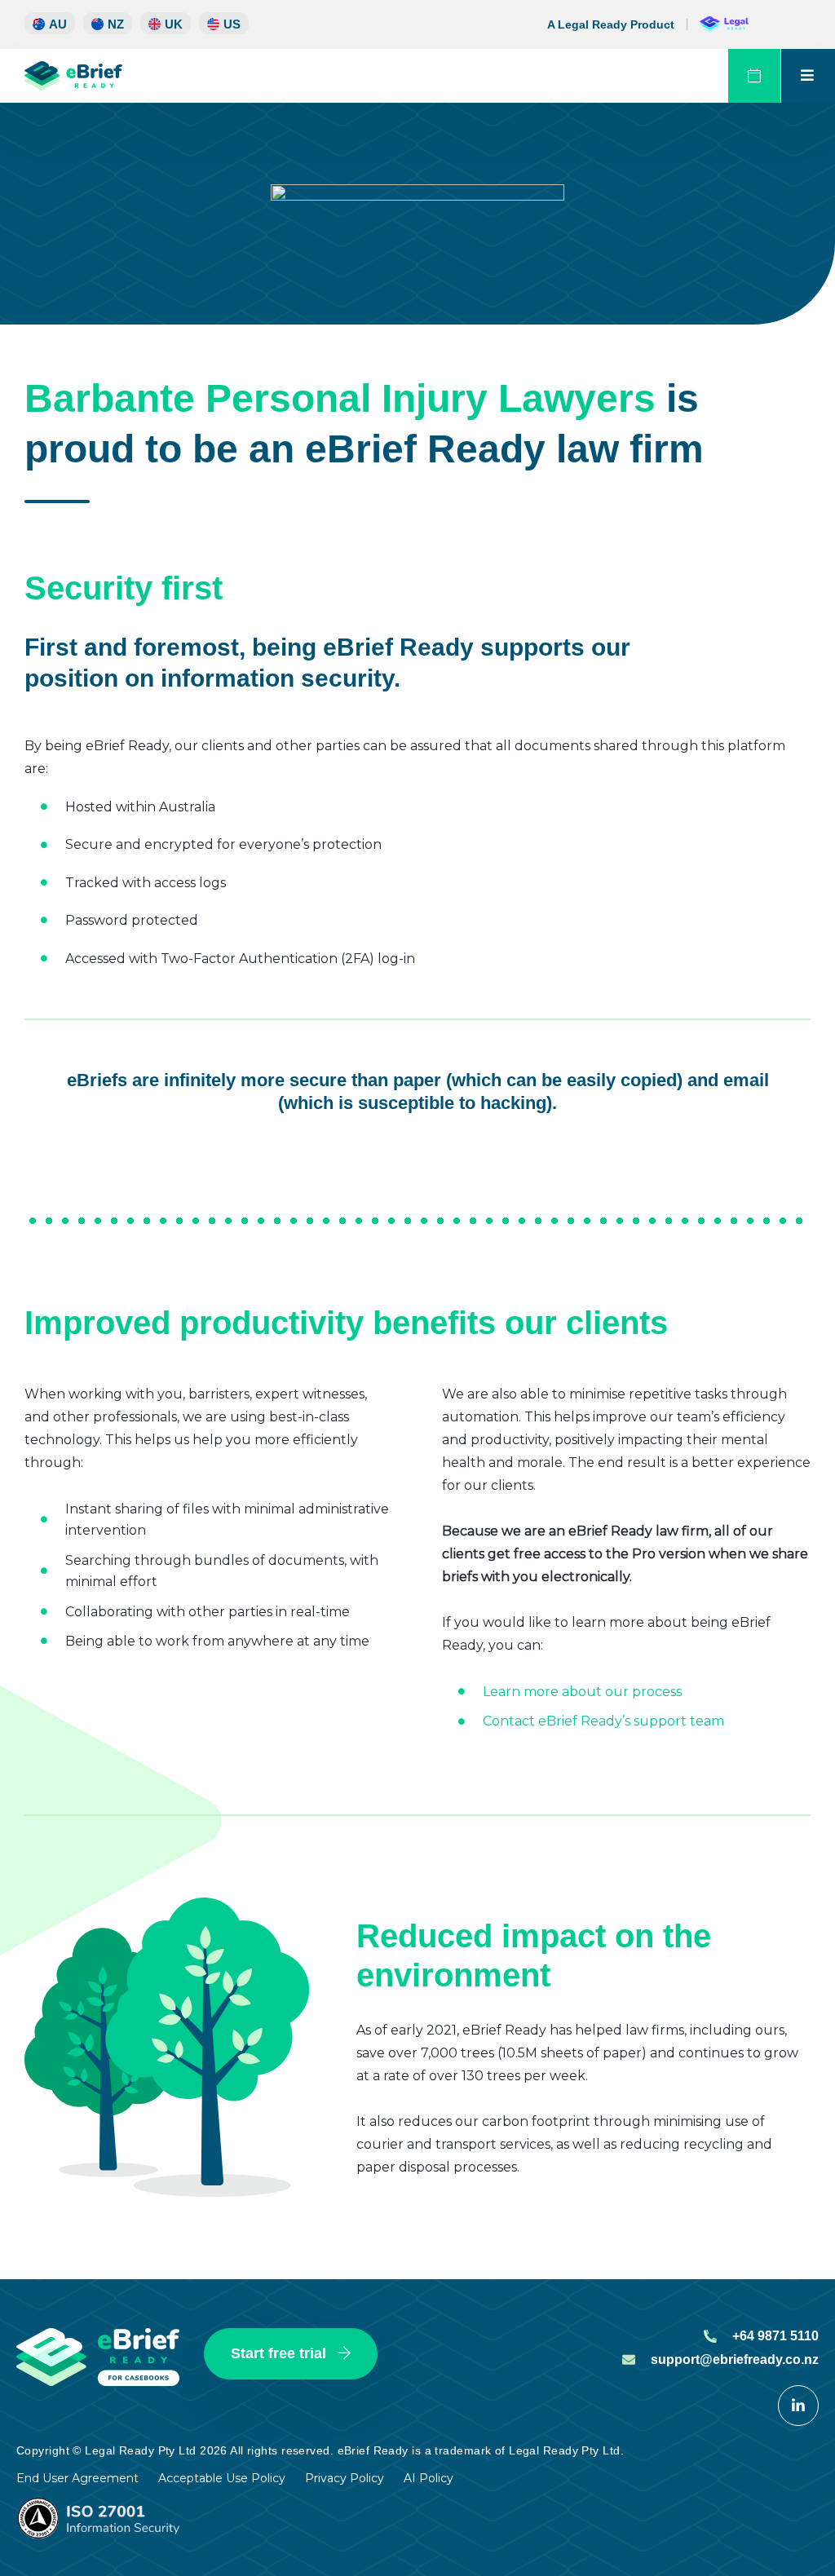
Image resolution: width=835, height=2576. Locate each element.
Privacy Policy (345, 2478)
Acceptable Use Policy (222, 2478)
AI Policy (429, 2478)
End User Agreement (77, 2478)
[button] (108, 23)
